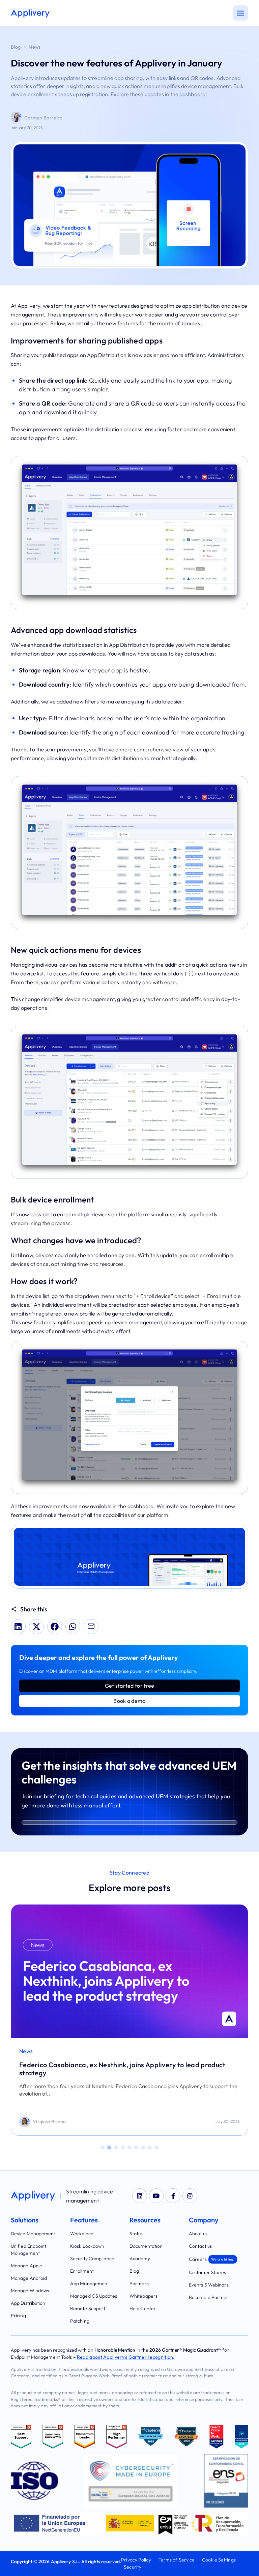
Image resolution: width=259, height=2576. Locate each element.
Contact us (200, 2246)
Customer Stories (208, 2272)
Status (136, 2234)
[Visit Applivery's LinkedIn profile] (140, 2196)
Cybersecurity (37, 2051)
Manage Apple (26, 2266)
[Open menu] (241, 13)
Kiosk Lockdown (87, 2246)
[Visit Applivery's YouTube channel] (156, 2196)
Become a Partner (209, 2297)
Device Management (33, 2234)
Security (133, 2567)
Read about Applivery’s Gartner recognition (125, 2357)
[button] (103, 2148)
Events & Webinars (209, 2285)
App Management (90, 2283)
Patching (80, 2321)
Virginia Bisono (49, 2122)
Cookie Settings (219, 2560)
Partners (139, 2283)
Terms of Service (177, 2560)
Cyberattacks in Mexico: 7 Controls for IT (82, 2065)
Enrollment (82, 2271)
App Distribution (28, 2303)
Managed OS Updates (94, 2296)
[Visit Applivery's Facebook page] (173, 2196)
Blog (16, 47)
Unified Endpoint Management (29, 2250)
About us (198, 2234)
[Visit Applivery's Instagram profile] (190, 2196)
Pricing (18, 2316)
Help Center (143, 2308)
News (35, 47)
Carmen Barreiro (44, 118)
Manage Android (29, 2278)
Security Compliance (92, 2259)
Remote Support (88, 2308)
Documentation (146, 2246)
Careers (212, 2259)
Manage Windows (30, 2291)
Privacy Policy (136, 2560)
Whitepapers (143, 2296)
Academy (140, 2259)
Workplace (82, 2234)
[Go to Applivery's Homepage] (30, 13)
